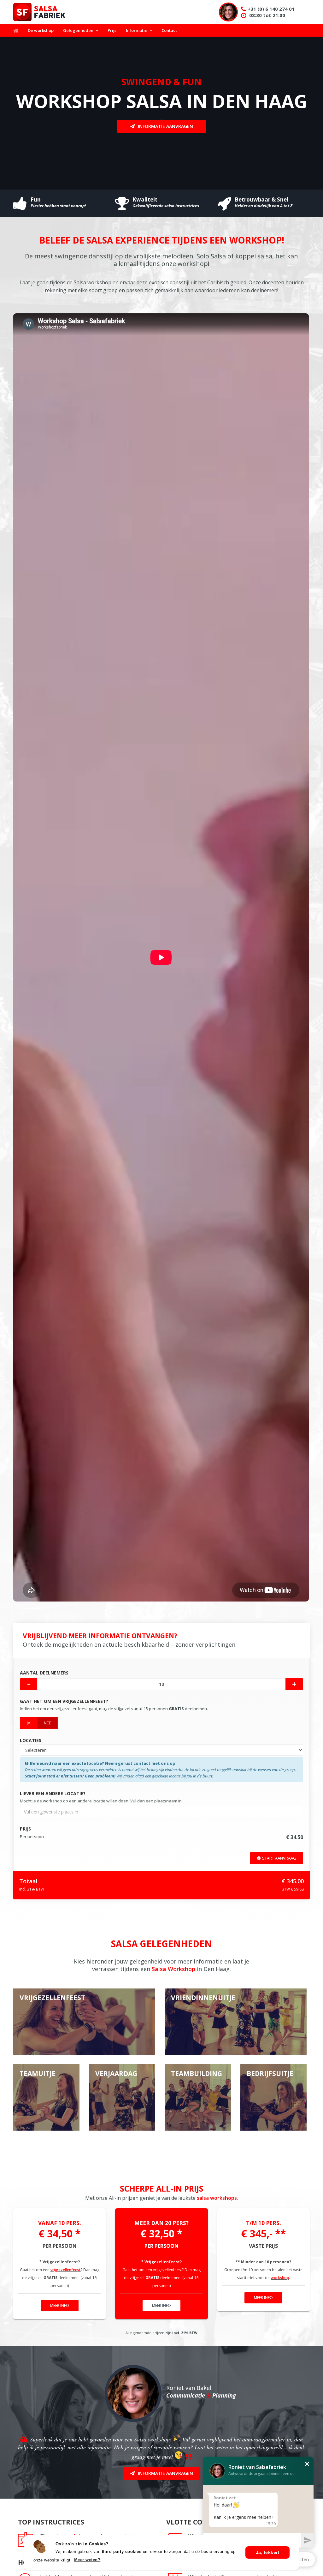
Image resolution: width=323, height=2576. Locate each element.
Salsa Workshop (173, 1969)
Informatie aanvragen (165, 126)
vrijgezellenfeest (66, 2270)
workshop (280, 2278)
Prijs (112, 30)
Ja (29, 1723)
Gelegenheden (78, 30)
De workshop (41, 30)
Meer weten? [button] (87, 2560)
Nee (47, 1723)
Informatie (137, 30)
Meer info (60, 2305)
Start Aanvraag (279, 1858)
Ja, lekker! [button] (268, 2552)
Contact (169, 30)
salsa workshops (217, 2198)
